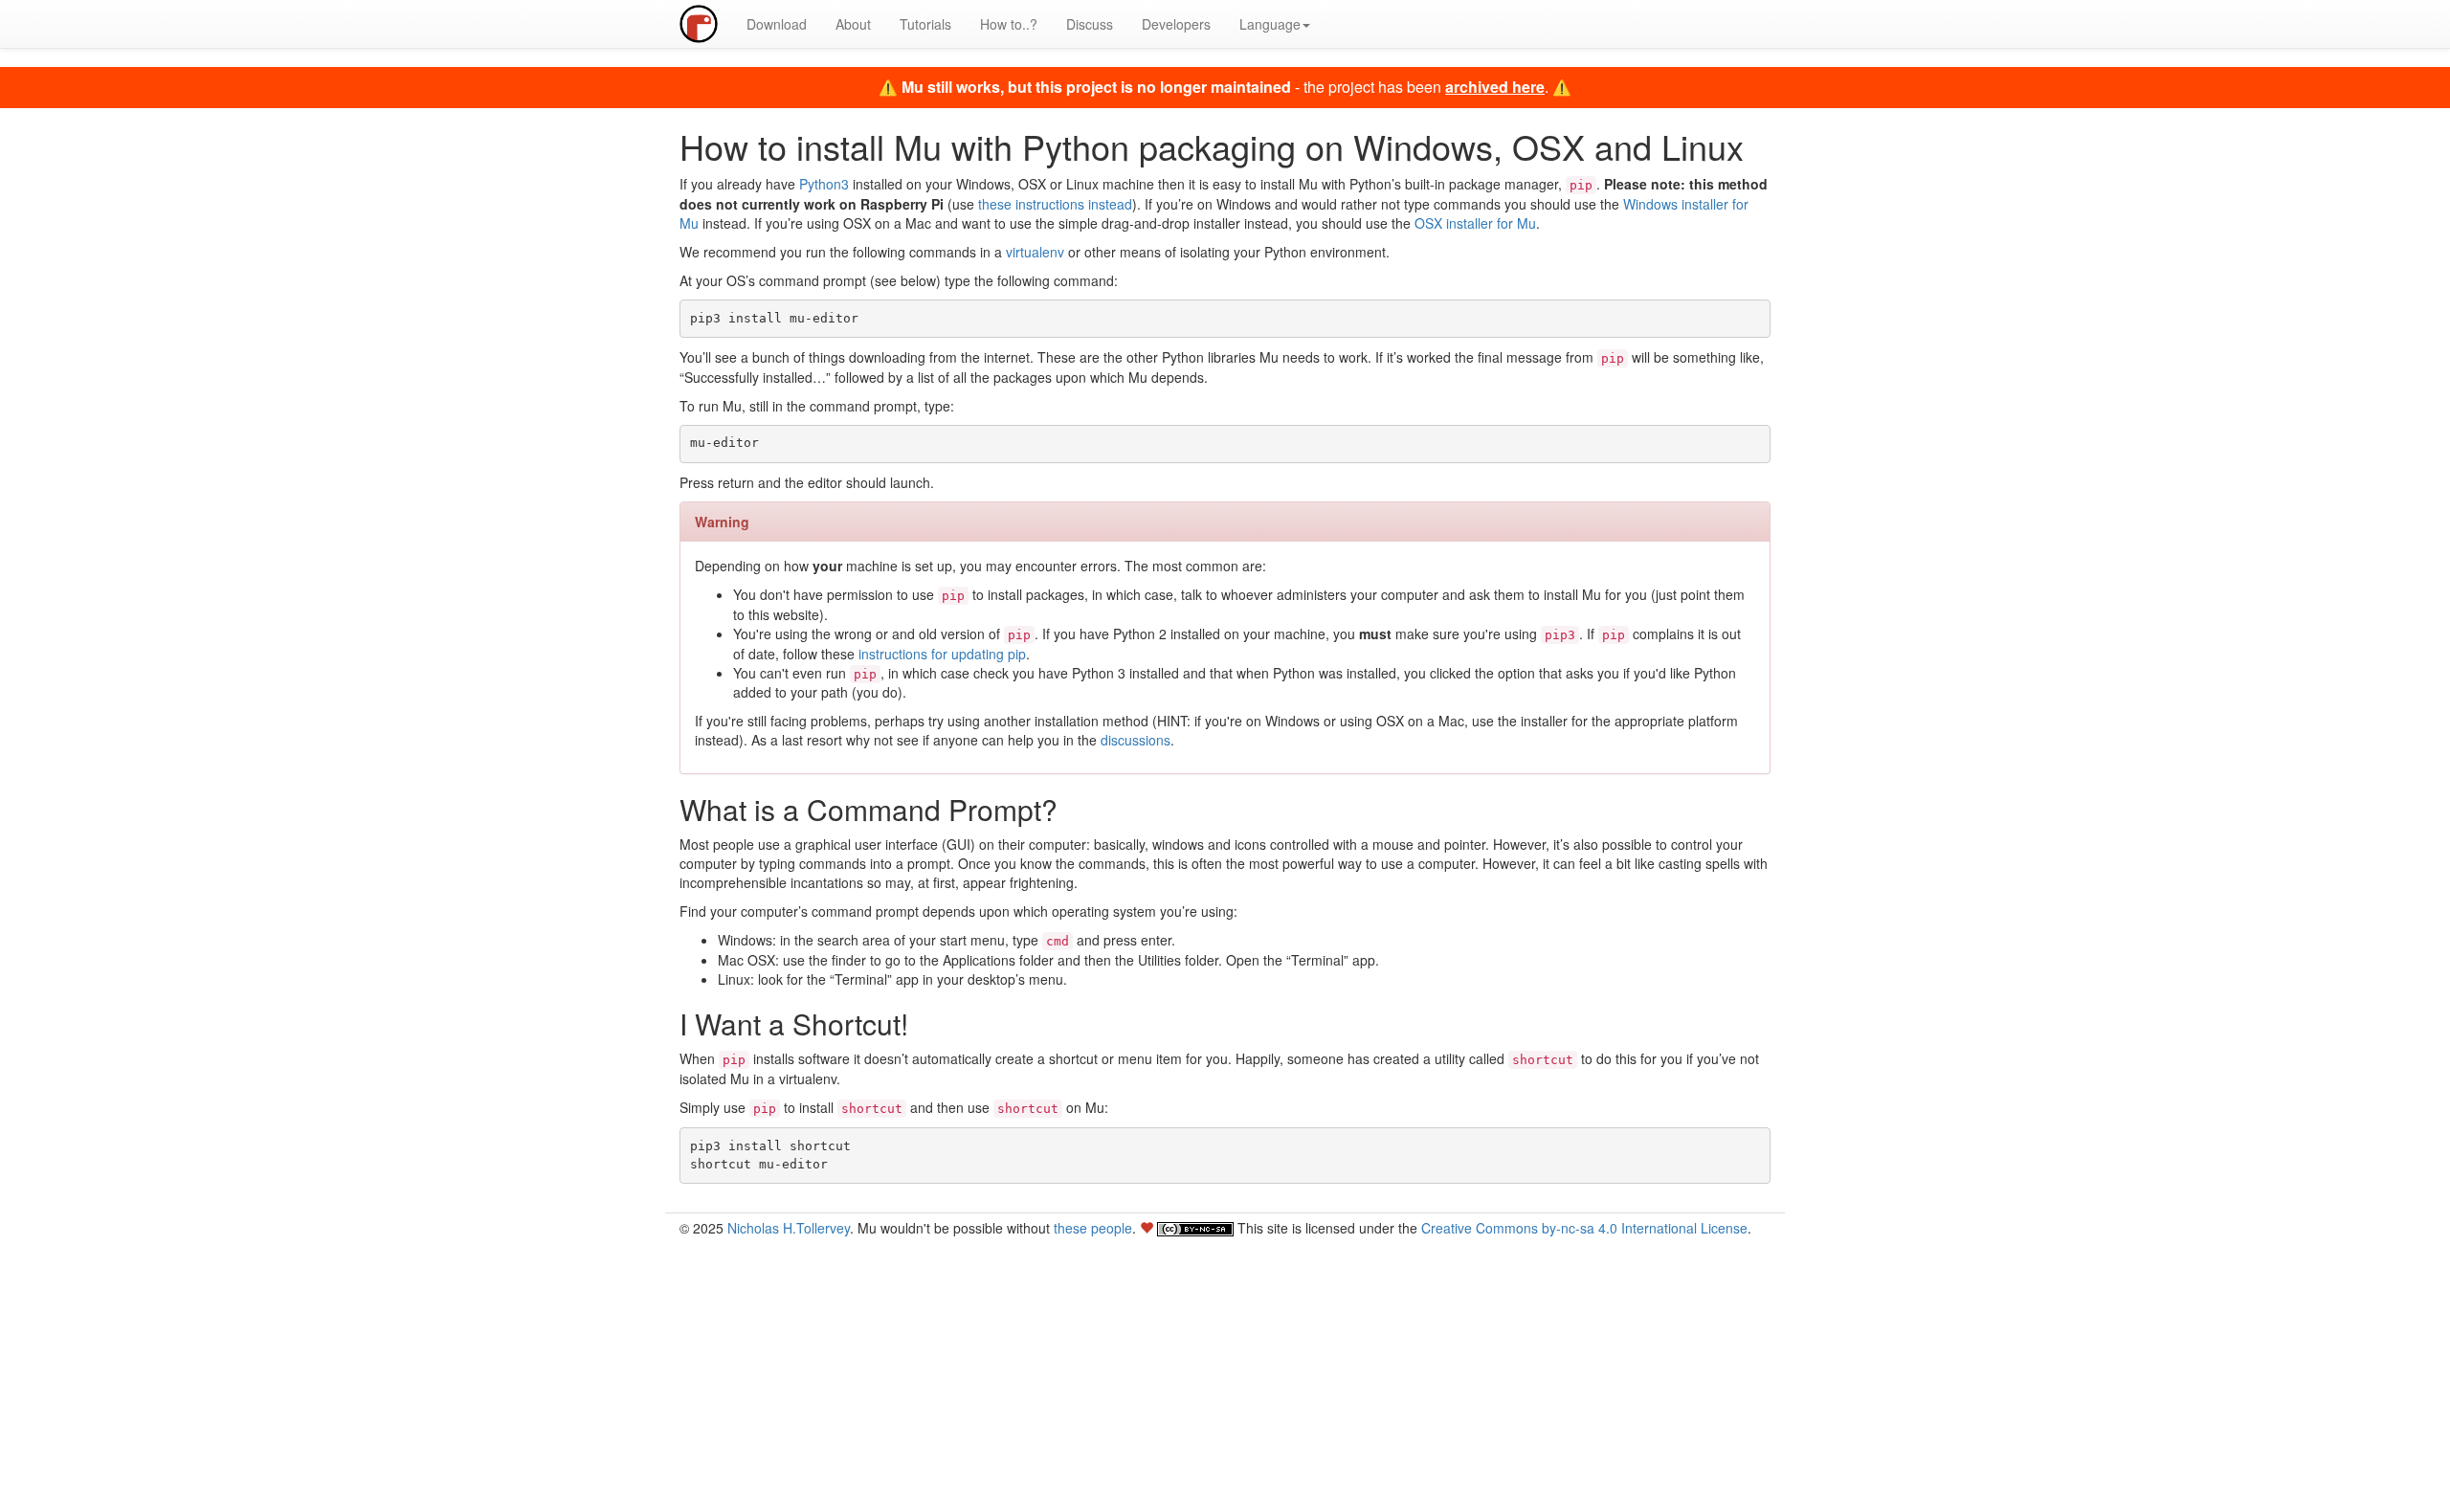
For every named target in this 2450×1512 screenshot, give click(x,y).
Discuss (1090, 24)
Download (777, 24)
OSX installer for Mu (1475, 223)
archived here (1495, 87)
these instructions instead (1055, 204)
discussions (1136, 740)
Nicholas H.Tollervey (789, 1228)
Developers (1176, 24)
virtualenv (1035, 252)
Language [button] (1270, 24)
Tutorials (925, 24)
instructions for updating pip (942, 654)
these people (1093, 1228)
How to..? (1009, 24)
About (853, 24)
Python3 (824, 184)
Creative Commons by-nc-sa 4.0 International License (1584, 1228)
